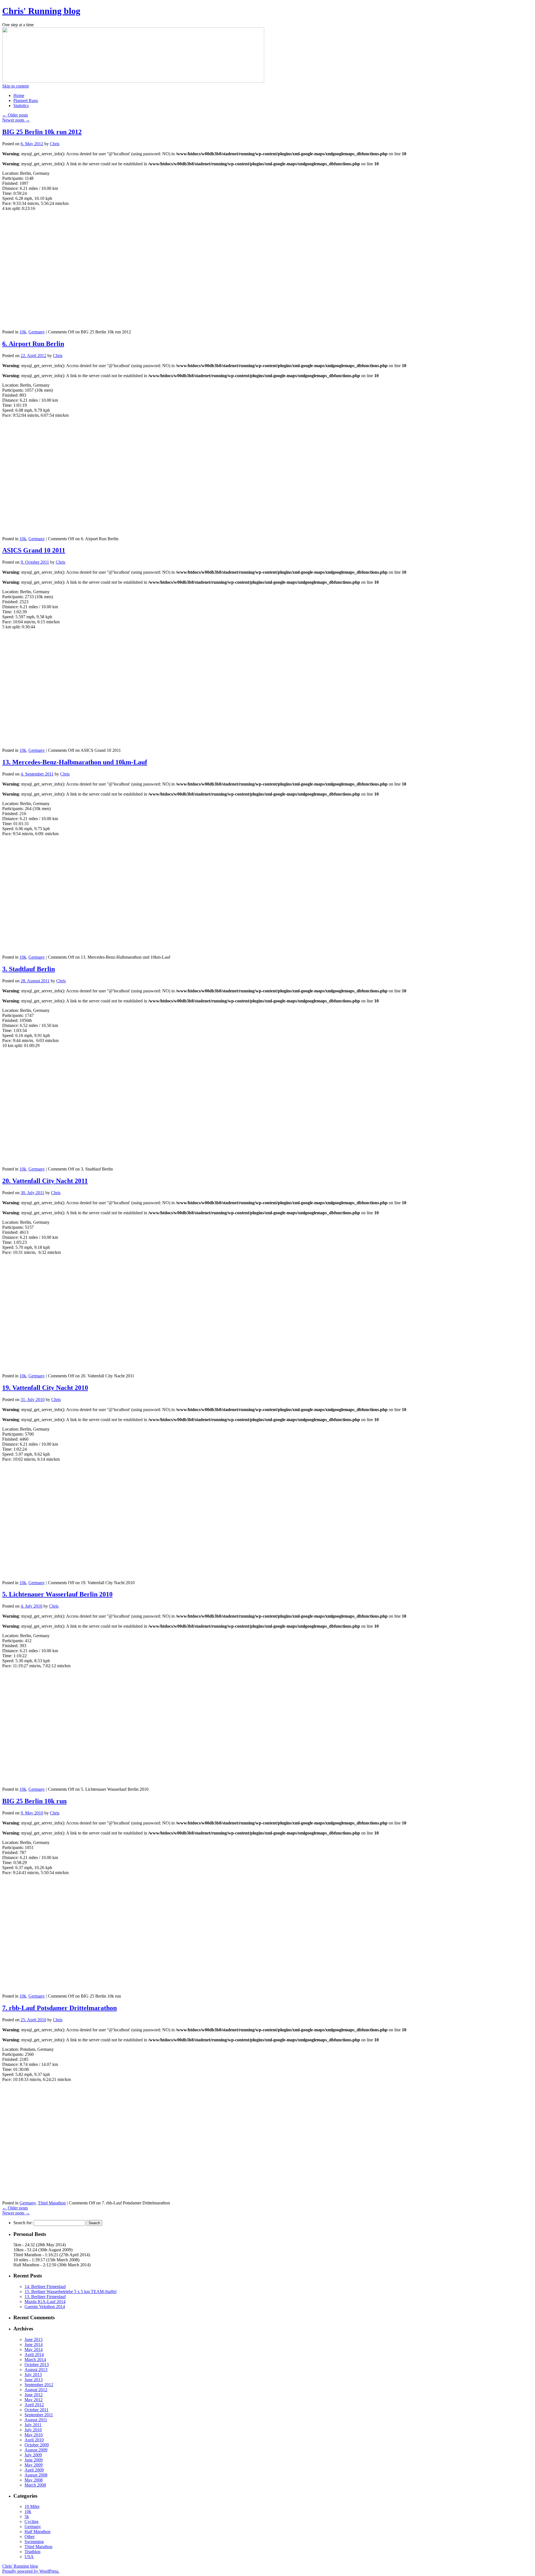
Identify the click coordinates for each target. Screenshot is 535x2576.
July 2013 (33, 2375)
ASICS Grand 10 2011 (34, 550)
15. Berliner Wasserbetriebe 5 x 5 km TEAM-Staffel (70, 2292)
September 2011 (39, 2415)
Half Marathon (37, 2532)
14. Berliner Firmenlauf (45, 2287)
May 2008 (34, 2480)
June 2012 (34, 2395)
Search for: (23, 2223)
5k (27, 2516)
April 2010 (34, 2440)
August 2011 (36, 2420)
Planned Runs (26, 100)
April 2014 (34, 2355)
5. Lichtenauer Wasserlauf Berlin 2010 (57, 1594)
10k (23, 332)
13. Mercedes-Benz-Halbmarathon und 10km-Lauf (75, 762)
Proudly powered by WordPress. (31, 2571)
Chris (55, 144)
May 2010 (34, 2435)
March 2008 (35, 2485)
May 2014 (34, 2350)
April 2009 (34, 2470)
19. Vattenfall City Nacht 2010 (45, 1388)
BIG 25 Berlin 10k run (34, 1801)
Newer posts (16, 120)
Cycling (31, 2522)
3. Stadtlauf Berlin (29, 969)
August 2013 (36, 2370)
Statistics (21, 106)
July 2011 (33, 2425)
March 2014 (35, 2360)
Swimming (34, 2542)
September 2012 (39, 2385)
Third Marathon (52, 2203)
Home (19, 95)
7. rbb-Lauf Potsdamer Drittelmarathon (59, 2008)
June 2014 (34, 2344)
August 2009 (36, 2450)
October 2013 (37, 2365)
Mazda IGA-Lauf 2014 (45, 2302)
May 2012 (34, 2400)
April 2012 (34, 2405)
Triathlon (32, 2552)
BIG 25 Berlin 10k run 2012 (42, 132)
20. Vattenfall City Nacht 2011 (45, 1181)
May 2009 (34, 2465)
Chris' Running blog (41, 11)
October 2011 (37, 2410)
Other (30, 2537)
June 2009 (34, 2460)
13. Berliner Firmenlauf (45, 2297)
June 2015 (34, 2339)
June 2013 (34, 2380)
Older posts (15, 115)
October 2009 (37, 2445)
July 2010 (33, 2430)
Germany (37, 332)
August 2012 (36, 2390)
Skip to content (15, 86)
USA (29, 2557)
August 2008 (36, 2475)
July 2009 (33, 2455)
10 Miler (32, 2506)
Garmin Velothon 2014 (45, 2307)
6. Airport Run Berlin (33, 344)
